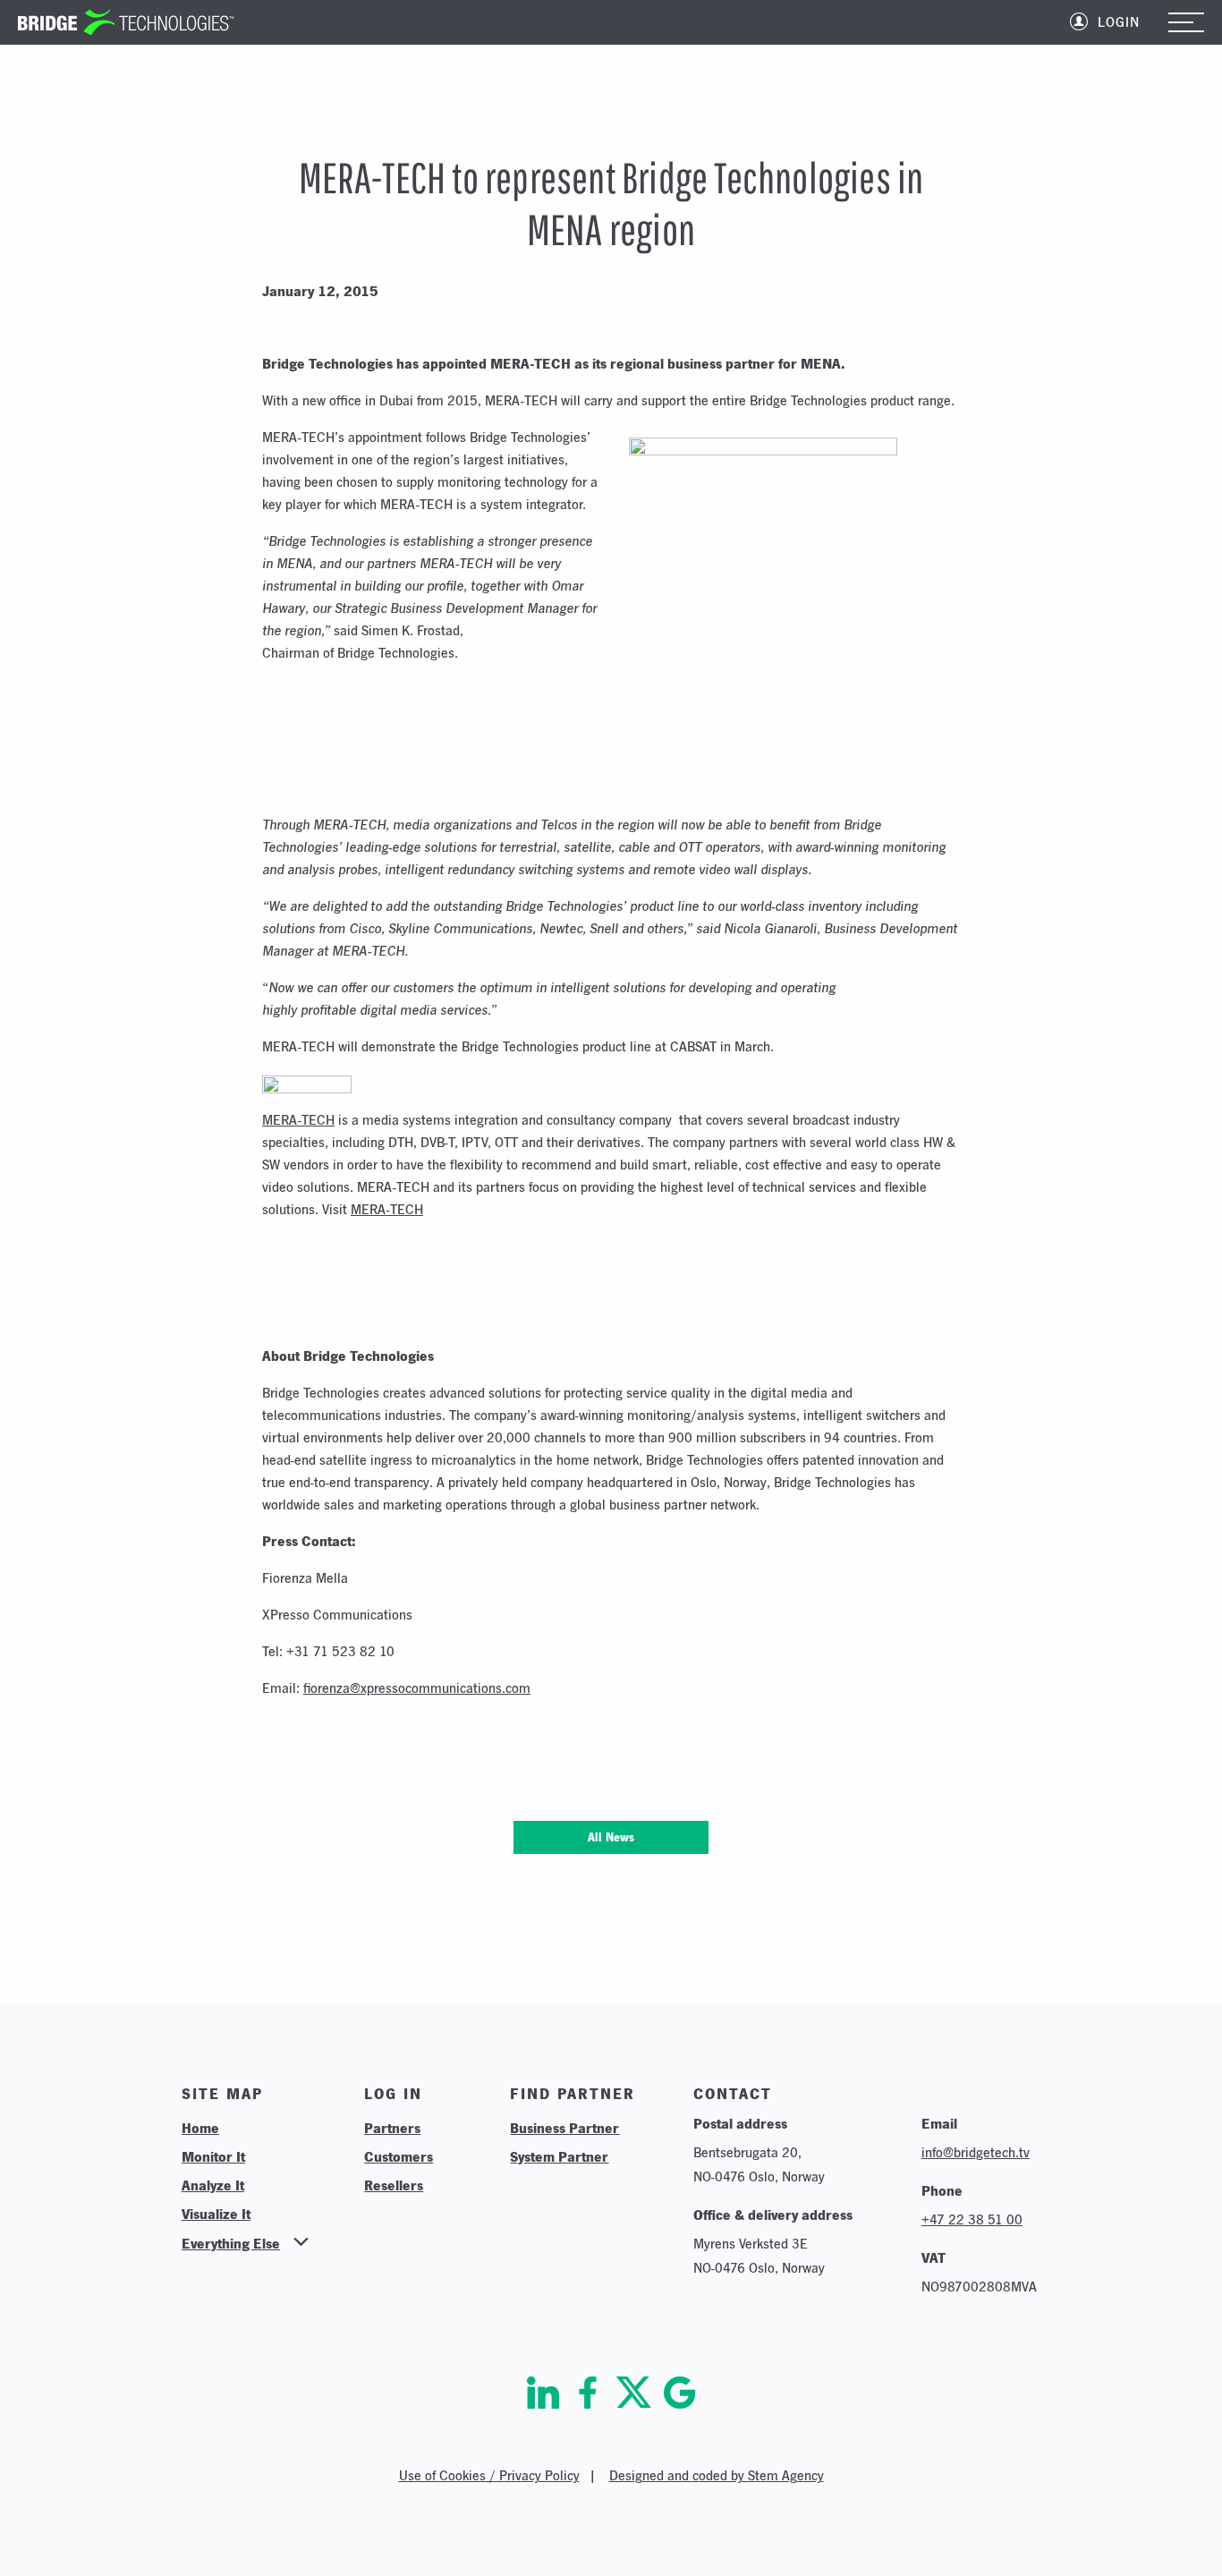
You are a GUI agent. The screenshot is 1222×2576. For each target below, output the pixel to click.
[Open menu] (1186, 24)
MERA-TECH (298, 1120)
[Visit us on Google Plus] (680, 2393)
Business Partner (564, 2128)
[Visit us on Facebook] (588, 2393)
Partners (392, 2128)
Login (1119, 22)
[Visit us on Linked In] (543, 2393)
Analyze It (213, 2185)
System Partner (559, 2156)
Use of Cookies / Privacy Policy (489, 2475)
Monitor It (213, 2156)
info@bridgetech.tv (976, 2152)
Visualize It (216, 2214)
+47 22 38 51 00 (972, 2219)
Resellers (394, 2185)
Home (200, 2128)
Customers (399, 2156)
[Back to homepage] (126, 22)
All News (611, 1837)
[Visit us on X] (634, 2393)
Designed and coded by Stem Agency (717, 2475)
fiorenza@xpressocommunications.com (417, 1688)
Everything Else (231, 2243)
